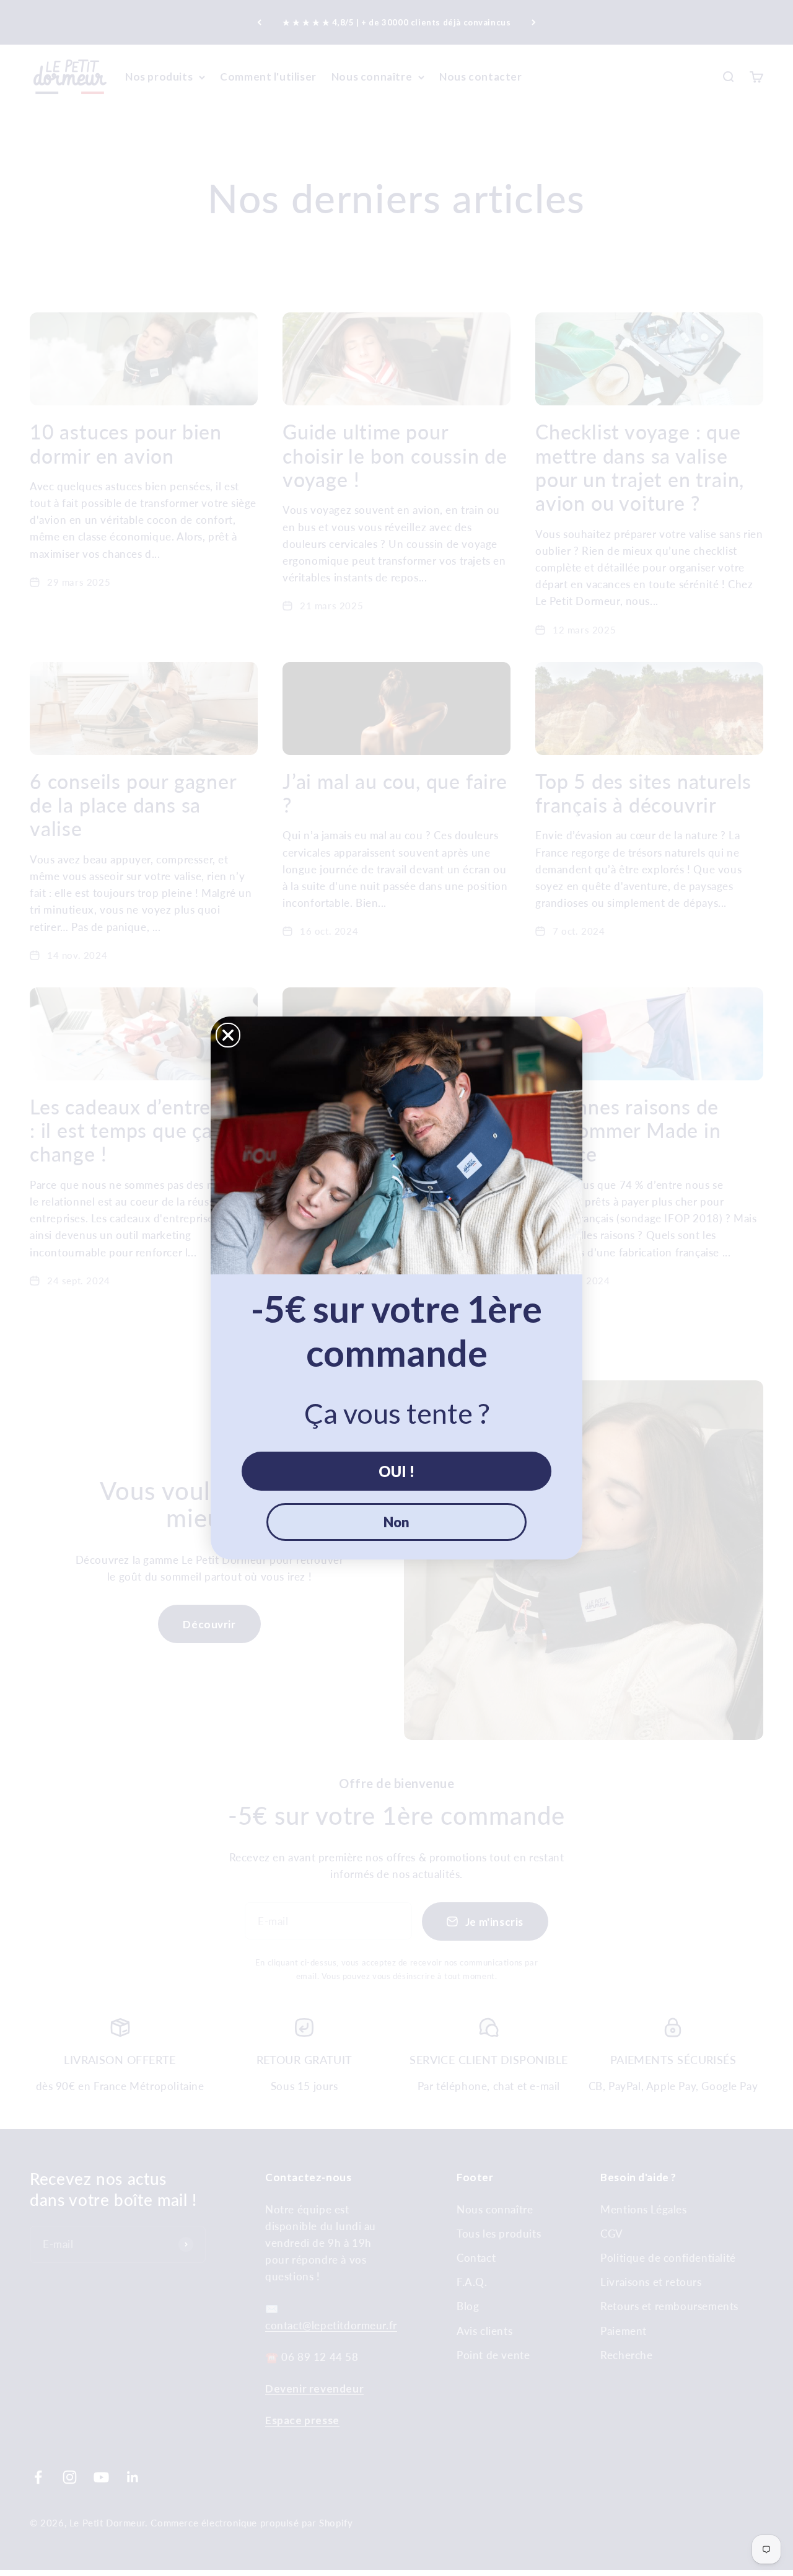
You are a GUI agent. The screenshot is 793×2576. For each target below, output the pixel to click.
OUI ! (396, 1471)
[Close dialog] (228, 1035)
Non (396, 1522)
